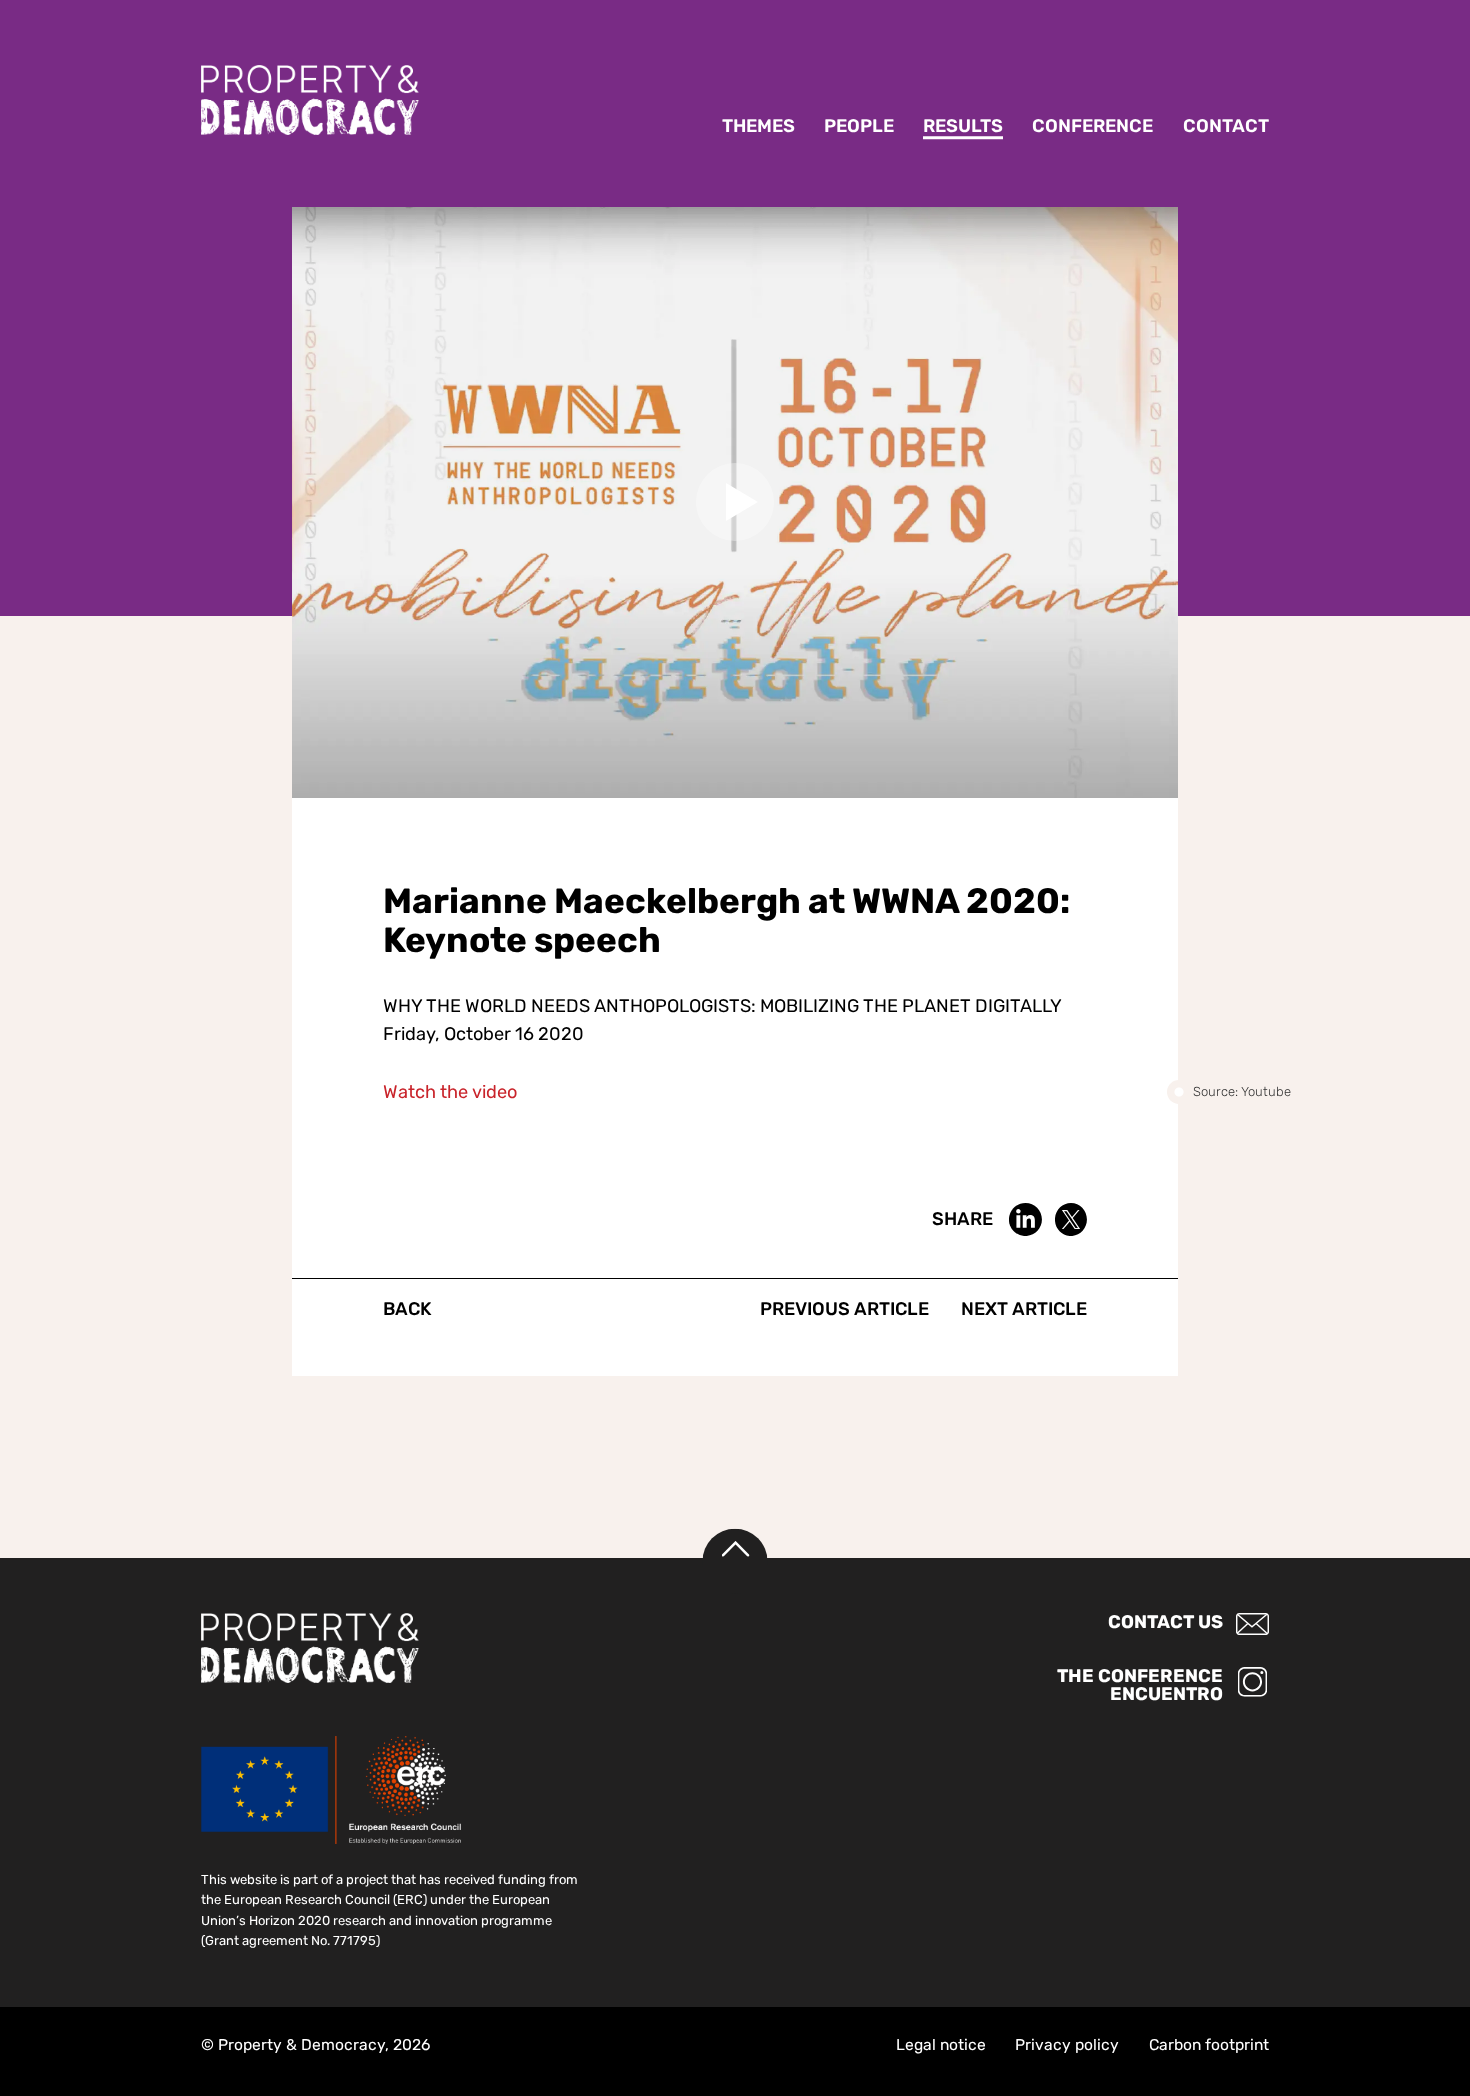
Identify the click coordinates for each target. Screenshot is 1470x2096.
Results (963, 126)
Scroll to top (735, 1560)
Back (407, 1309)
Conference (1092, 126)
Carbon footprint (1209, 2044)
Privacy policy (1067, 2044)
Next (1024, 1309)
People (859, 126)
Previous (844, 1309)
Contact (1226, 126)
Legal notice (941, 2044)
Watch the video (450, 1092)
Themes (758, 126)
